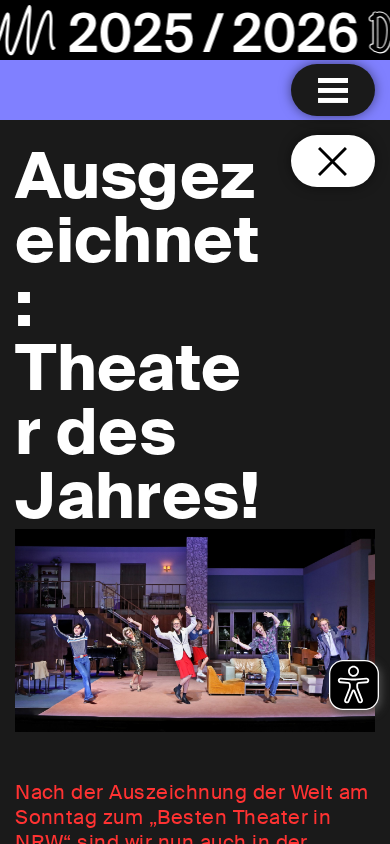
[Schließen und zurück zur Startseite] (333, 161)
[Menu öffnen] (333, 90)
